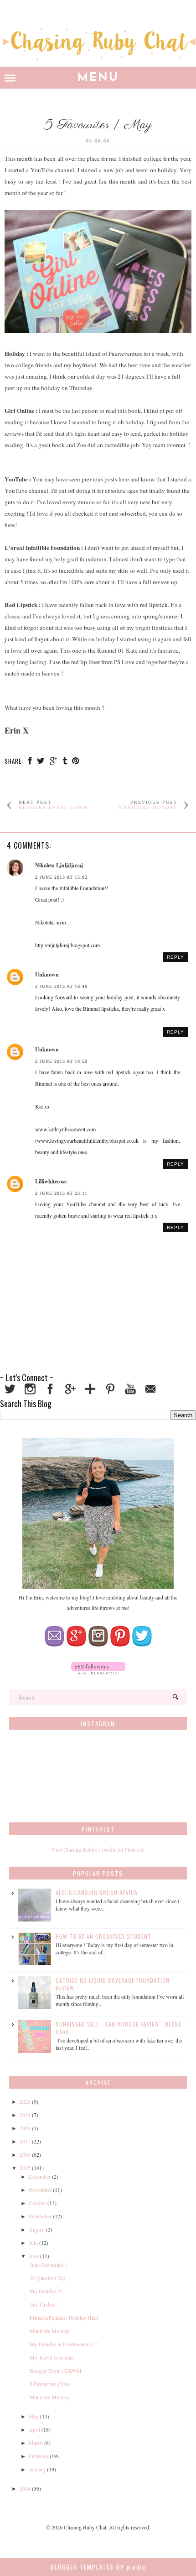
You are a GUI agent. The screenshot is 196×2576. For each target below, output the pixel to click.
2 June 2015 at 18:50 (61, 1061)
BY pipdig (131, 2567)
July (33, 2243)
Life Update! (43, 2304)
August (37, 2229)
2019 (25, 2115)
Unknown (47, 974)
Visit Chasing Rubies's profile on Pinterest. (98, 1849)
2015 (25, 2168)
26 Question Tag (47, 2278)
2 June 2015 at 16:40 (61, 986)
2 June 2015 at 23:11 (61, 1193)
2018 (25, 2128)
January (37, 2469)
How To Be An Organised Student (103, 1936)
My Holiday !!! (46, 2291)
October (37, 2203)
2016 (25, 2154)
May (34, 2416)
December (40, 2176)
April (34, 2429)
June (34, 2256)
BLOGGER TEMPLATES (82, 2567)
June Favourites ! (48, 2265)
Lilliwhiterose (51, 1181)
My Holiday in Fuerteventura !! (64, 2344)
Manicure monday (148, 807)
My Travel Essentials (52, 2357)
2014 (25, 2488)
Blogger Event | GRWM (56, 2370)
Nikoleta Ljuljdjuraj (59, 865)
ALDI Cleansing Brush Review (97, 1892)
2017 (25, 2141)
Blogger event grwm (53, 807)
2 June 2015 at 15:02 (61, 877)
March (36, 2443)
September (40, 2216)
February (39, 2456)
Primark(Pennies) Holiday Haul (64, 2317)
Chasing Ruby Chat (85, 2527)
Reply (175, 957)
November (40, 2190)
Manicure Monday (50, 2331)
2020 (25, 2101)
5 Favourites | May (50, 2384)
